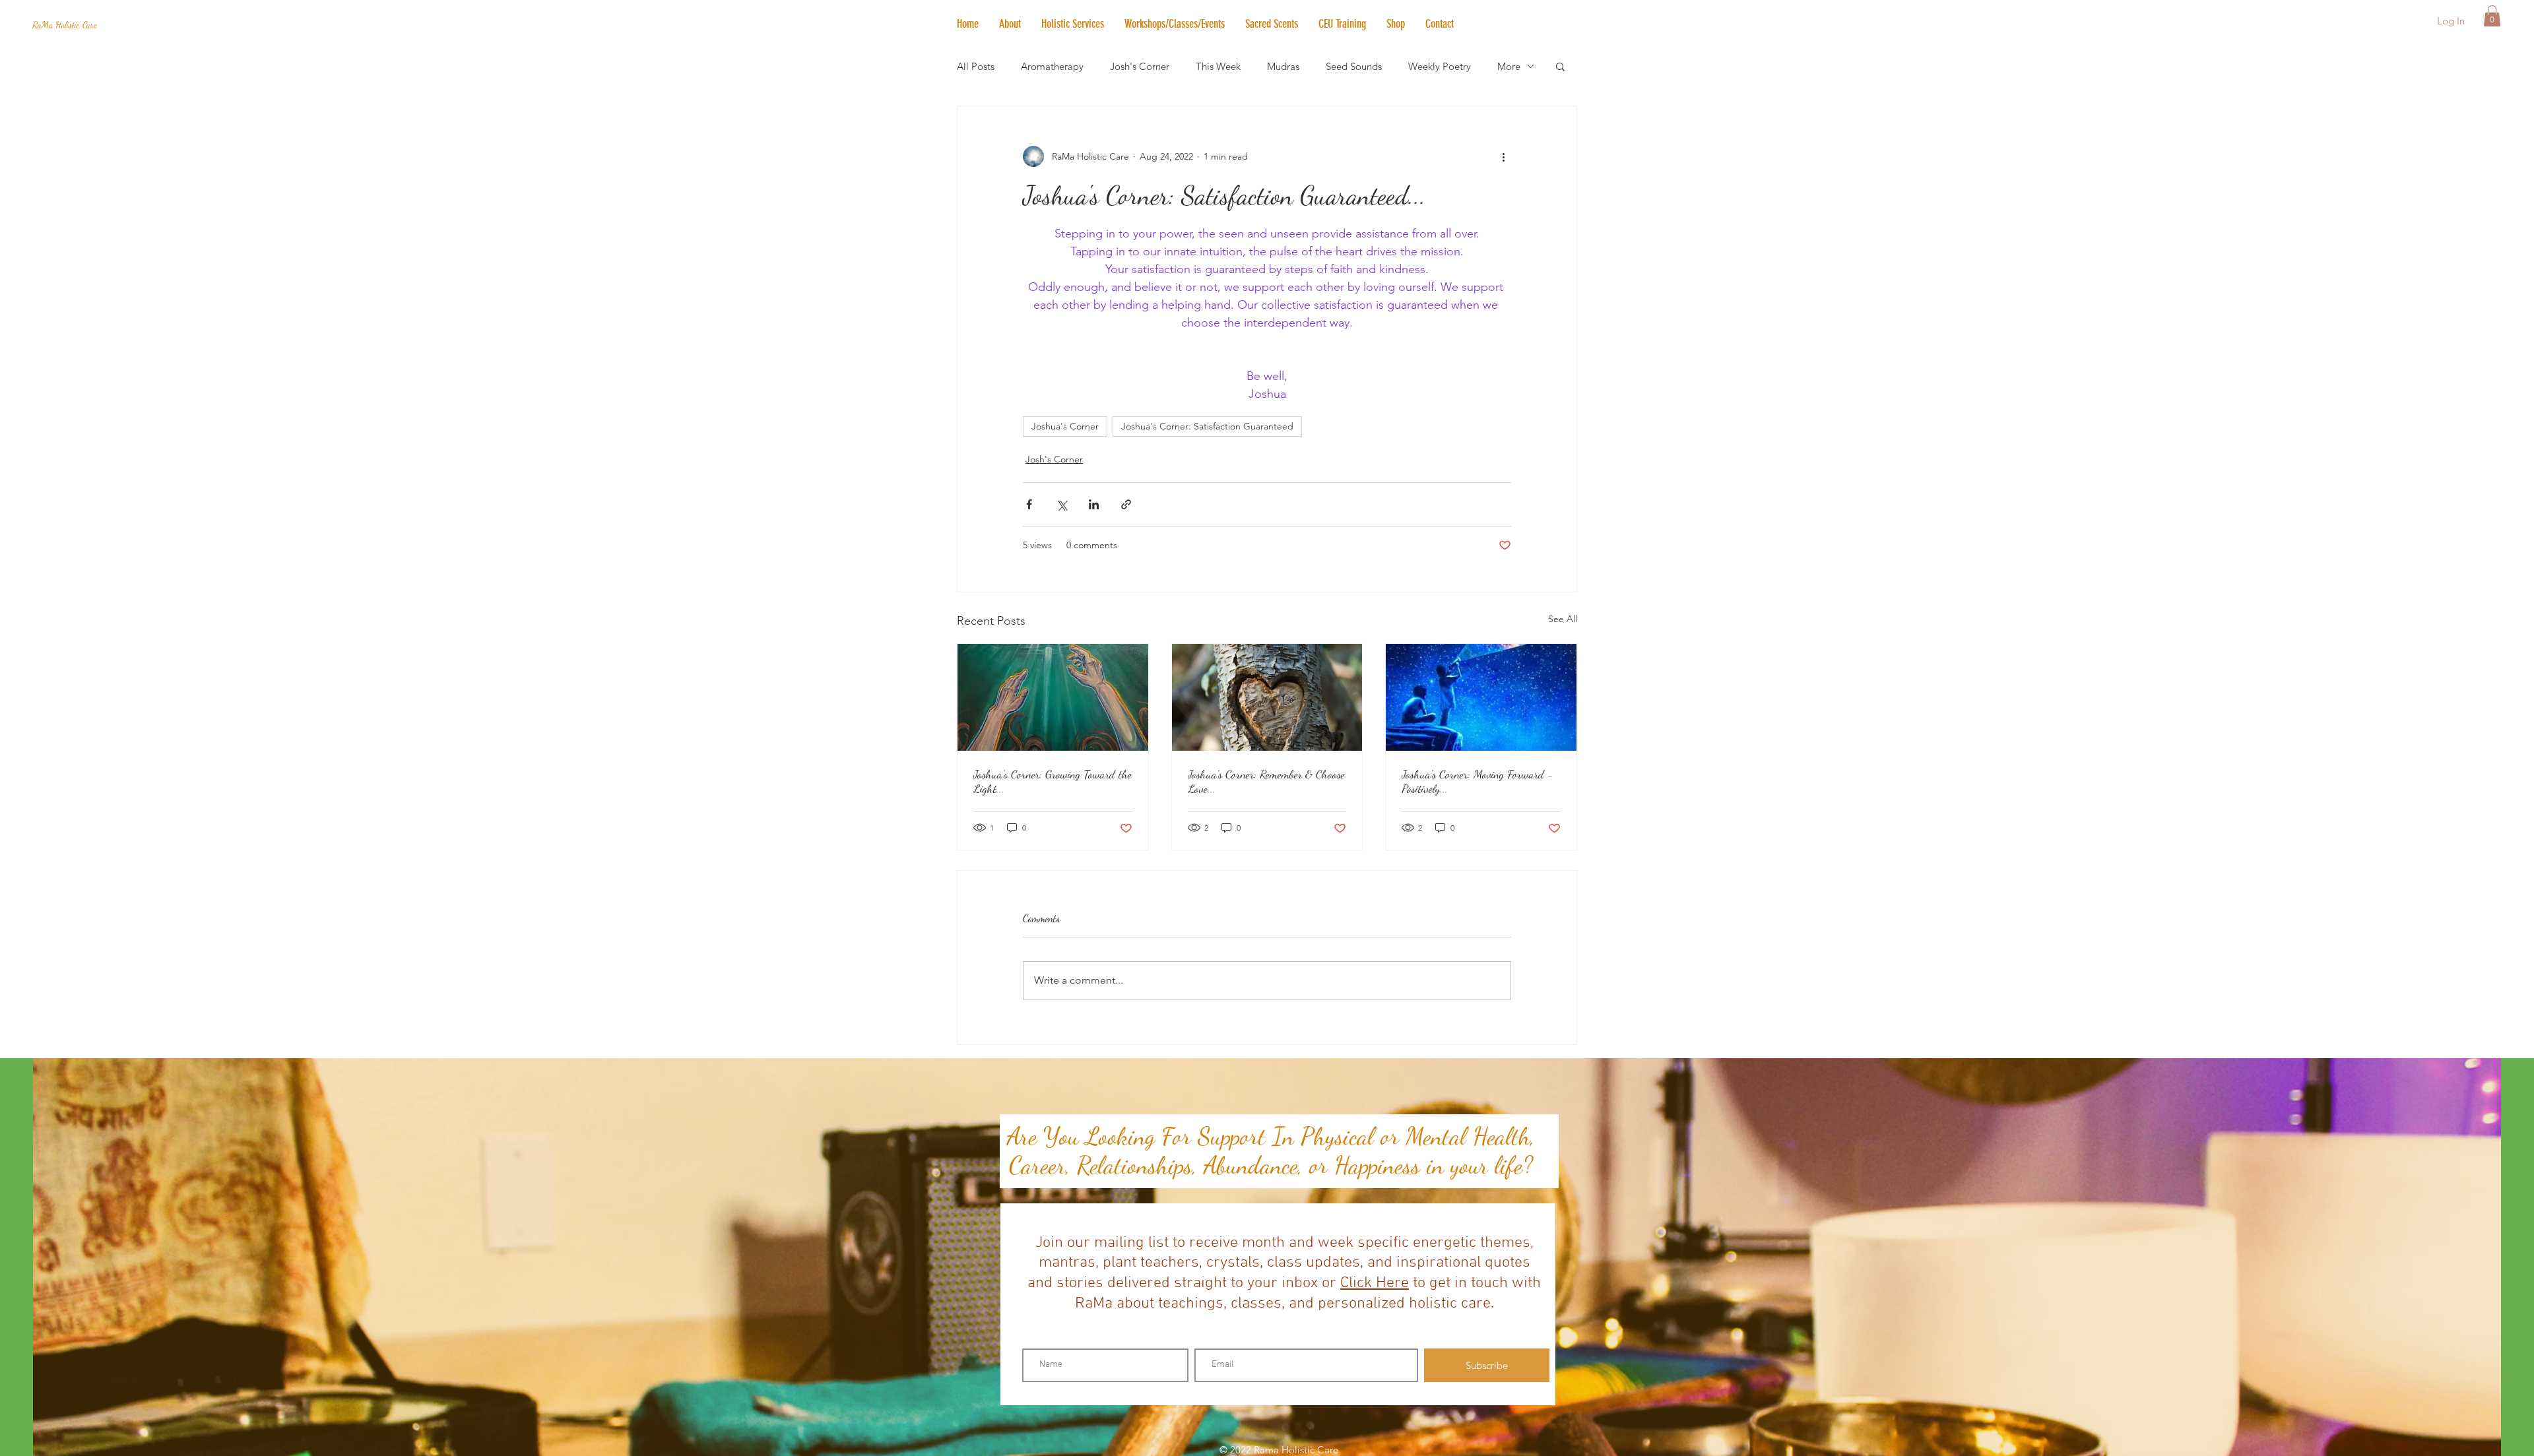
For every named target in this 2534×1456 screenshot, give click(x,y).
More (1509, 66)
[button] (1072, 24)
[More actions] (1503, 156)
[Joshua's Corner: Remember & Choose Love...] (1267, 697)
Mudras (1283, 66)
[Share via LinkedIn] (1094, 504)
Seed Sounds (1354, 66)
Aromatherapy (1052, 66)
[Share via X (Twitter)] (1061, 504)
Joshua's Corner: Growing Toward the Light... (1053, 781)
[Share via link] (1126, 504)
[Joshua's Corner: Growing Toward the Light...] (1053, 697)
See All (1563, 619)
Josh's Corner (1140, 66)
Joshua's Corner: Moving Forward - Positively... (1478, 781)
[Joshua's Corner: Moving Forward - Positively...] (1481, 697)
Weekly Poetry (1440, 66)
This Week (1218, 66)
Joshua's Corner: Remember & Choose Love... (1266, 781)
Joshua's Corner (1065, 426)
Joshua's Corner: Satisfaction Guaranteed (1207, 426)
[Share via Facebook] (1029, 504)
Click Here (1375, 1283)
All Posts (976, 66)
